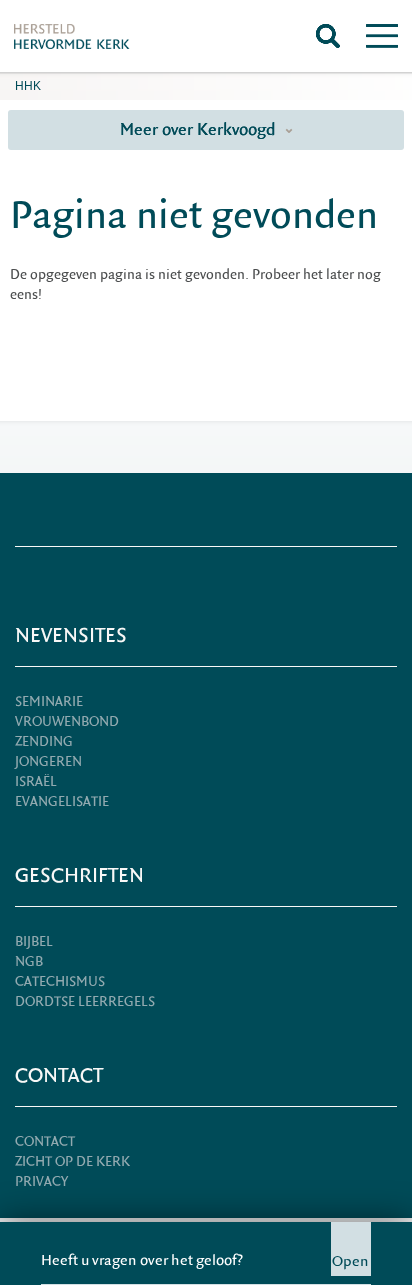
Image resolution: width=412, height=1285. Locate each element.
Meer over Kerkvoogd (200, 129)
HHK (28, 86)
